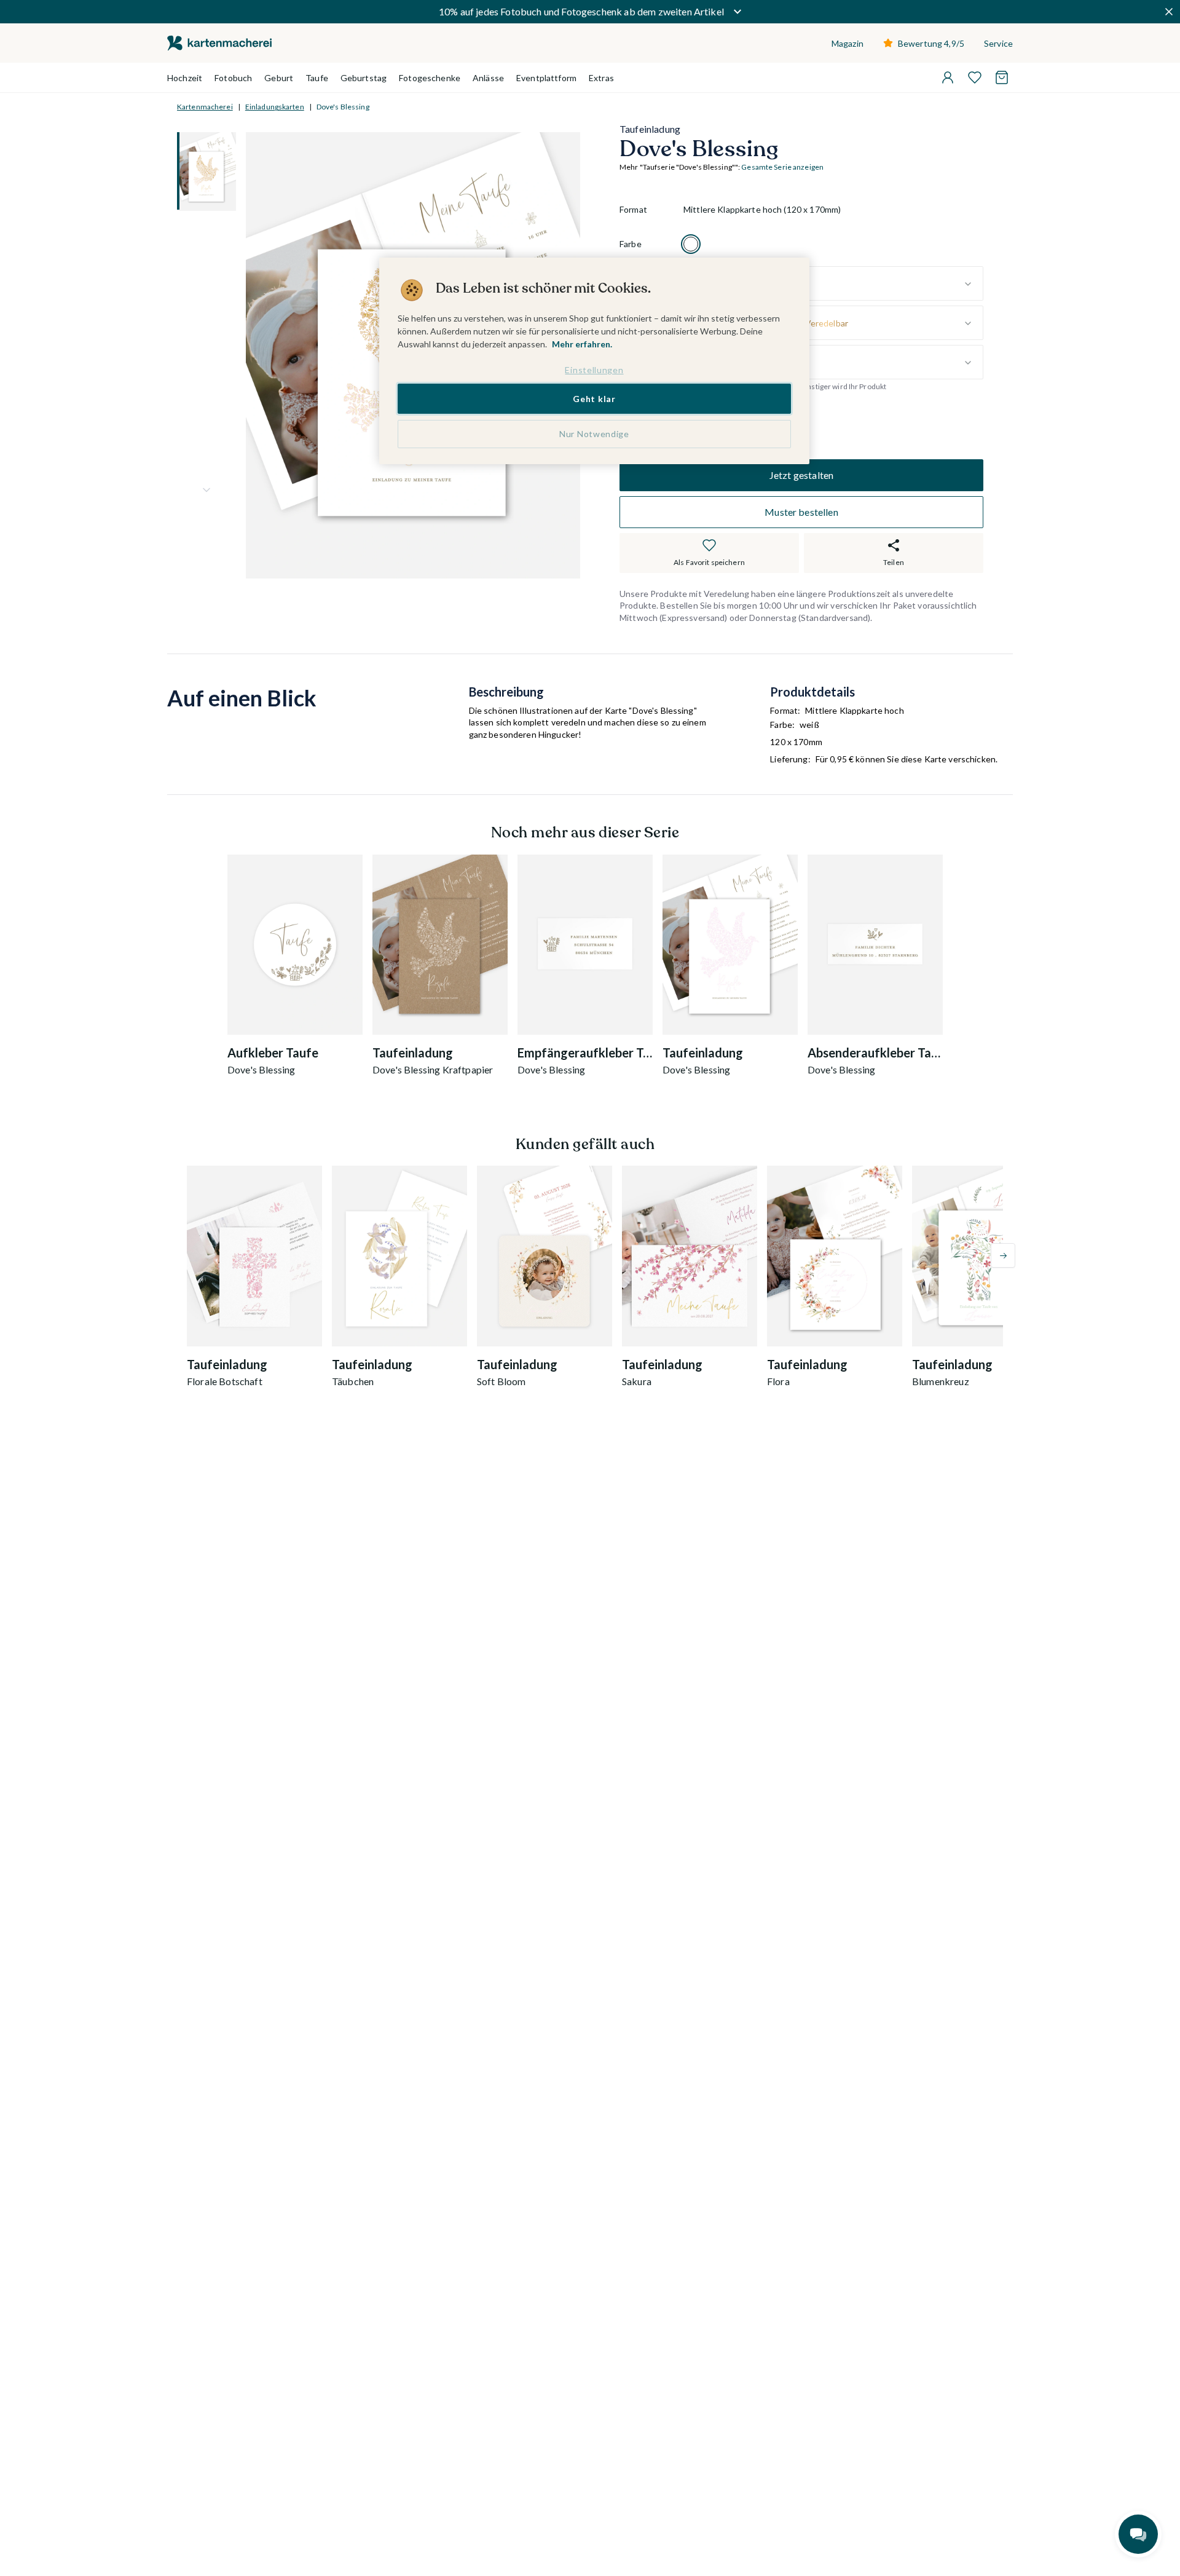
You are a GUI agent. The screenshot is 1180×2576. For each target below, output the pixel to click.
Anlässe (488, 78)
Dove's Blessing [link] (343, 107)
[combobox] (833, 284)
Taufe (317, 78)
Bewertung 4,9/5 (931, 43)
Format (633, 210)
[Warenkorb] (1002, 77)
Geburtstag (364, 78)
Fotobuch (233, 78)
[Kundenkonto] (948, 77)
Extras (601, 78)
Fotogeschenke (430, 78)
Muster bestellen (801, 512)
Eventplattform (546, 78)
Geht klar (594, 399)
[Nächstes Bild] (206, 490)
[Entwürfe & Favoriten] (975, 77)
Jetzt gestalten (801, 475)
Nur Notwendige (594, 434)
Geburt (279, 78)
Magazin (848, 43)
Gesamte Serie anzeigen (782, 168)
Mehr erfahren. (582, 344)
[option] (691, 245)
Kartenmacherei (205, 107)
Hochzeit (185, 78)
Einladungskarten (275, 107)
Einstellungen (594, 370)
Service (998, 43)
